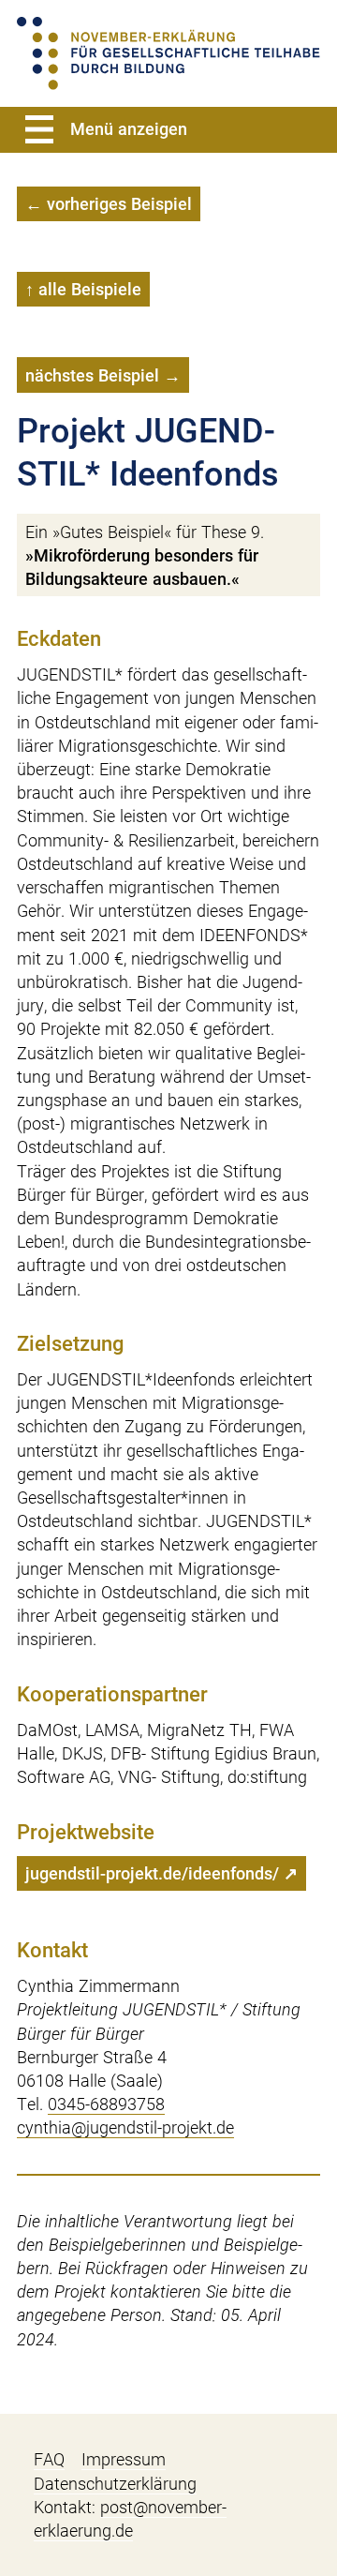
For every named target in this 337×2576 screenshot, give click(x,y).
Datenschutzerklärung (115, 2484)
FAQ (49, 2459)
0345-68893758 (106, 2104)
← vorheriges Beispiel (109, 204)
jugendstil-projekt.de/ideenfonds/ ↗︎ (161, 1873)
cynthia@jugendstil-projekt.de (125, 2127)
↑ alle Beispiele (83, 289)
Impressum (124, 2459)
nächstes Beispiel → (103, 375)
